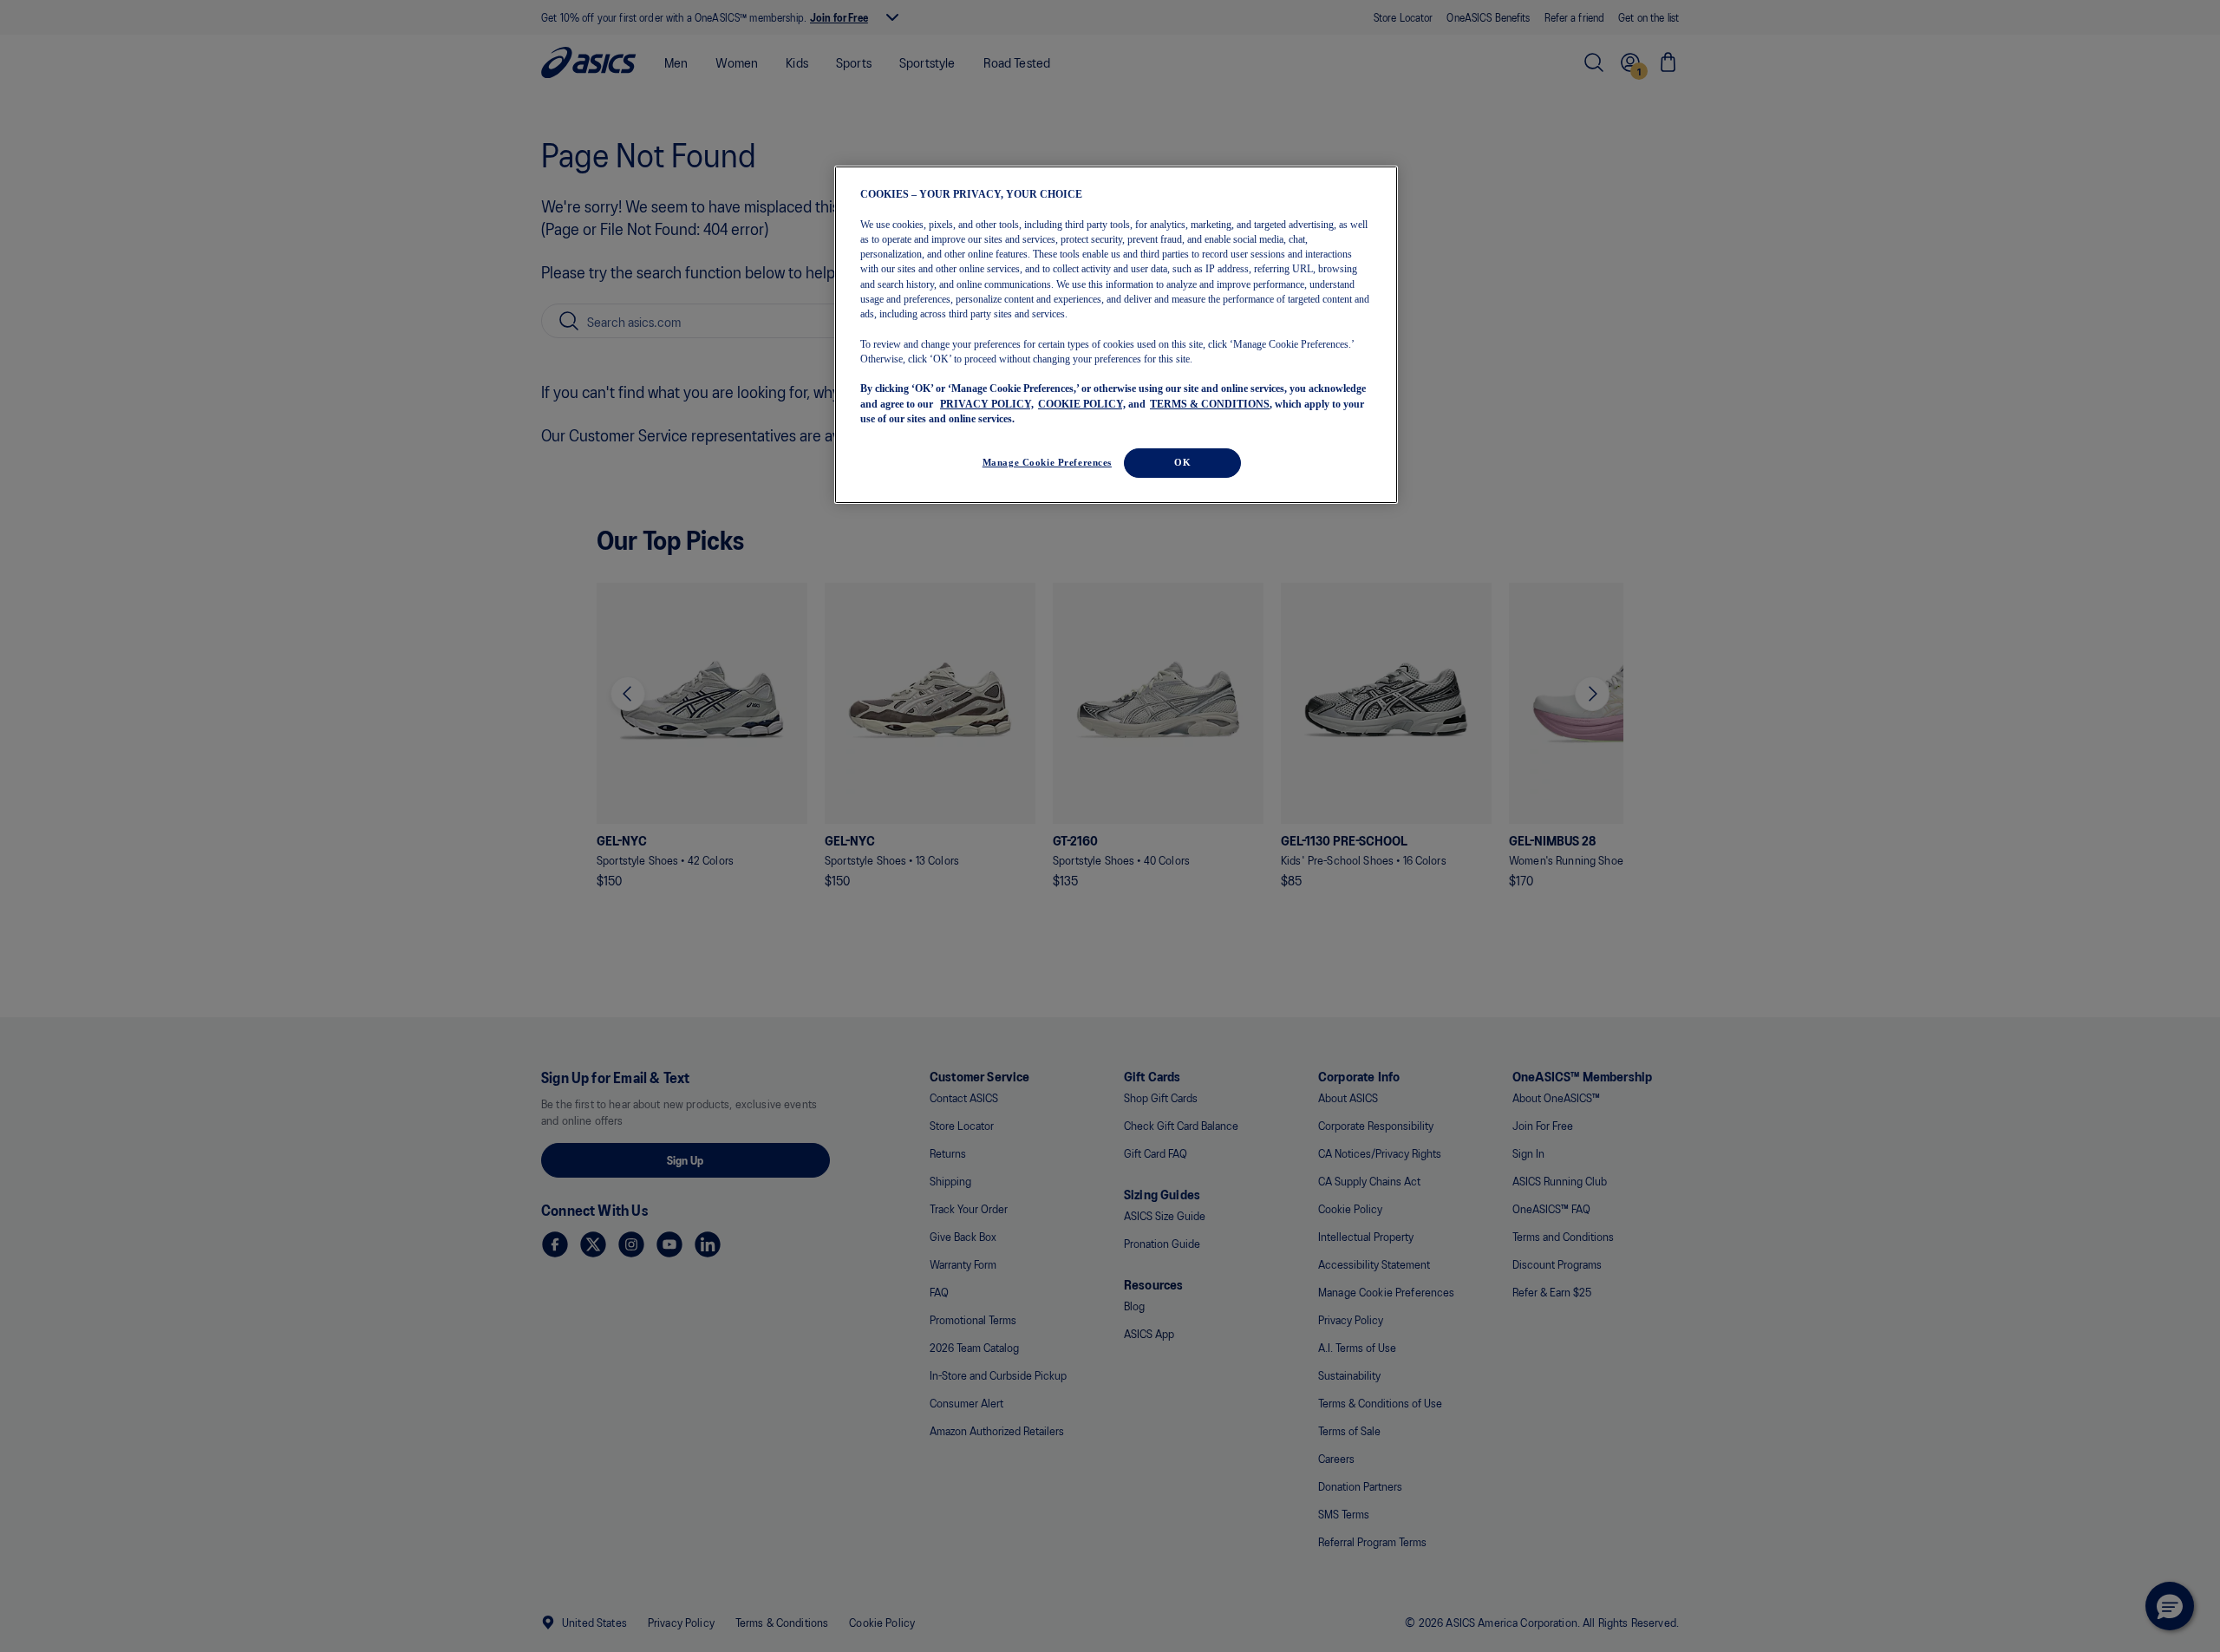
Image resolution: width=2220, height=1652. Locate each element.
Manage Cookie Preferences (1047, 462)
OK (1182, 462)
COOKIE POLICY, (1082, 403)
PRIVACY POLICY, (987, 403)
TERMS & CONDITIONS (1210, 403)
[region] (1116, 335)
